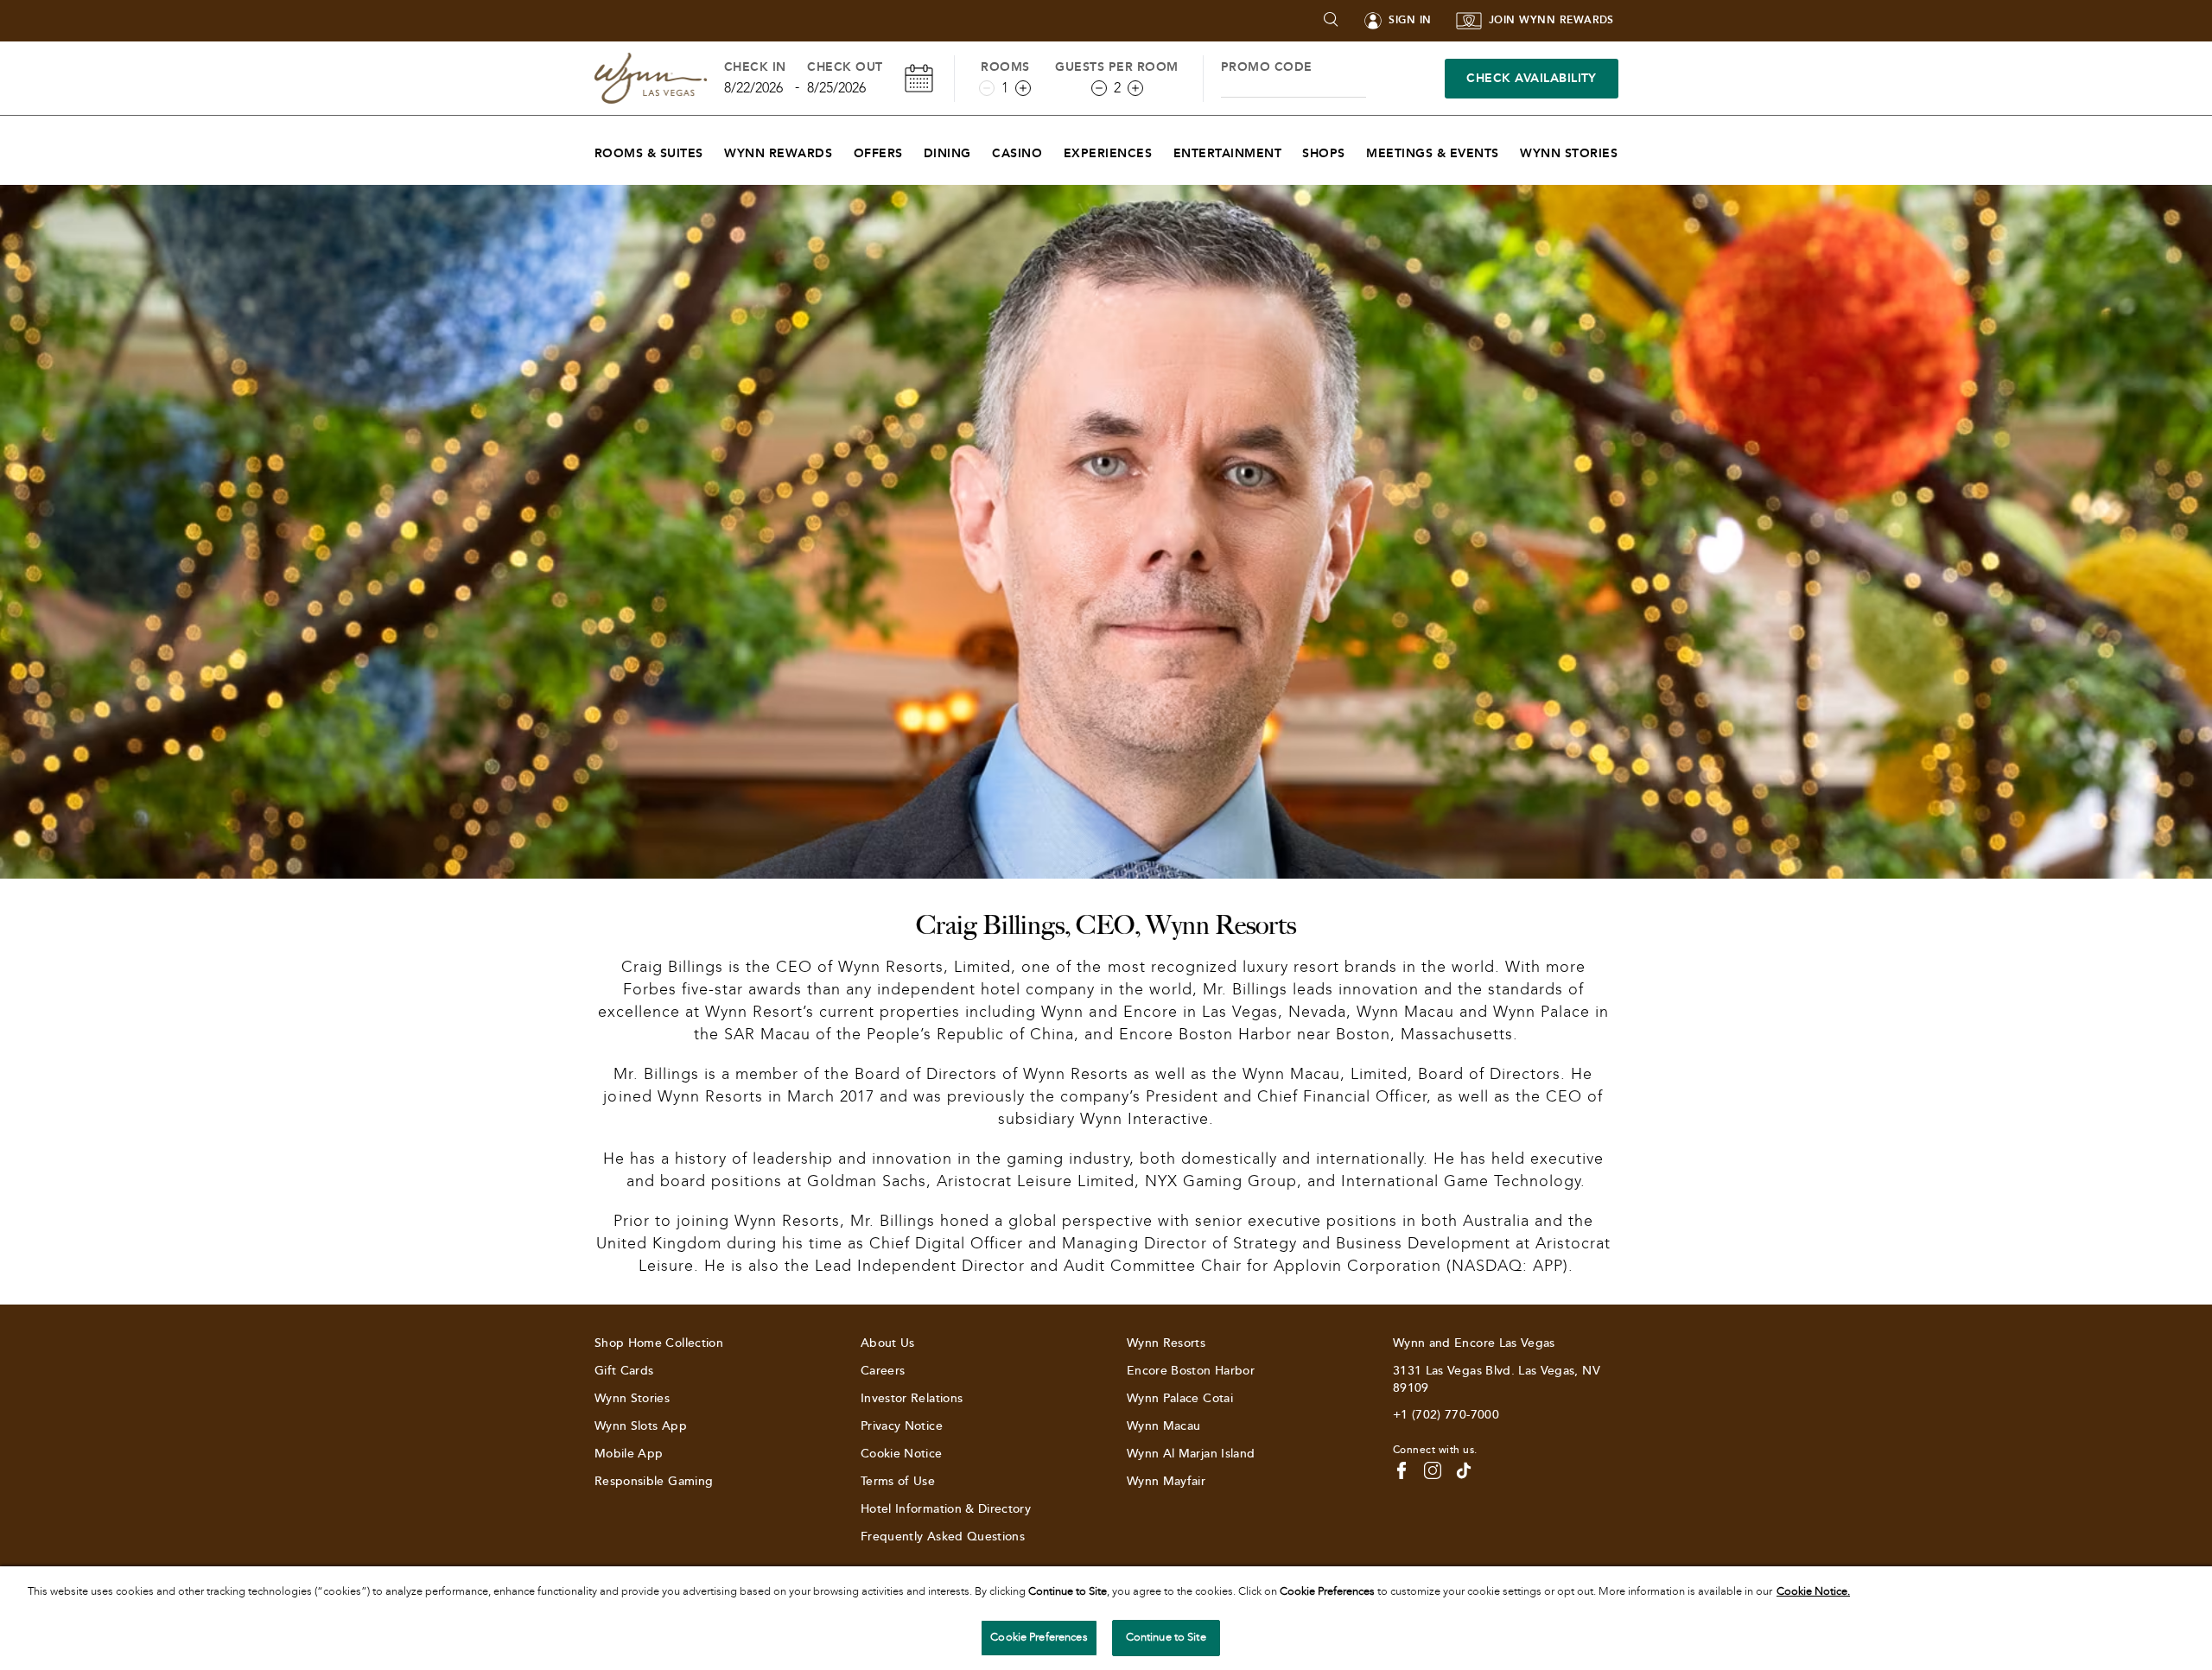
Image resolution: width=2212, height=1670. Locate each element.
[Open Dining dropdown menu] (982, 149)
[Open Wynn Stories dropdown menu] (1628, 149)
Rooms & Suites (649, 153)
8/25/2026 (836, 88)
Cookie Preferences (1039, 1637)
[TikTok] (1464, 1470)
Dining (947, 153)
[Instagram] (1433, 1470)
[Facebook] (1402, 1470)
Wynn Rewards (778, 153)
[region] (1106, 1618)
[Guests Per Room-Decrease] (1099, 88)
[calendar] (919, 78)
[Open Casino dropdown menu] (1053, 149)
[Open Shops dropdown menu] (1356, 149)
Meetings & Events (1432, 153)
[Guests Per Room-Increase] (1135, 88)
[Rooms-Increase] (1023, 88)
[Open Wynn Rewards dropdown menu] (843, 149)
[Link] (651, 78)
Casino (1017, 153)
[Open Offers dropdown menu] (914, 149)
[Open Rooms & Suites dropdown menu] (714, 149)
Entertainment (1227, 153)
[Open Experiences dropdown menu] (1163, 149)
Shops (1323, 153)
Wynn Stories (1569, 153)
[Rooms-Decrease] (987, 88)
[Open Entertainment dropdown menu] (1292, 149)
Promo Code (1267, 67)
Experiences (1108, 153)
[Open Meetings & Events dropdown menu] (1510, 149)
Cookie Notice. (1813, 1591)
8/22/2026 (753, 88)
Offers (878, 153)
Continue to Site (1166, 1637)
